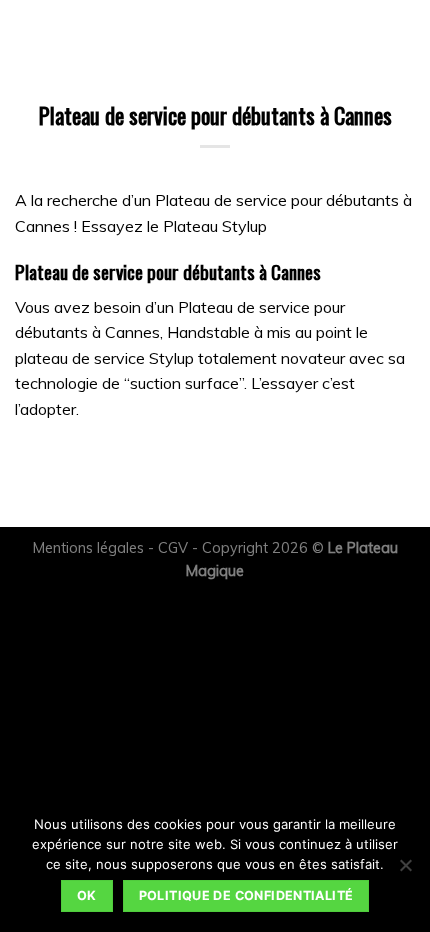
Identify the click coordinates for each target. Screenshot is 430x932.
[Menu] (27, 34)
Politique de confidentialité (246, 895)
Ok (87, 895)
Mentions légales (88, 548)
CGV (173, 548)
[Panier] (63, 35)
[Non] (405, 871)
